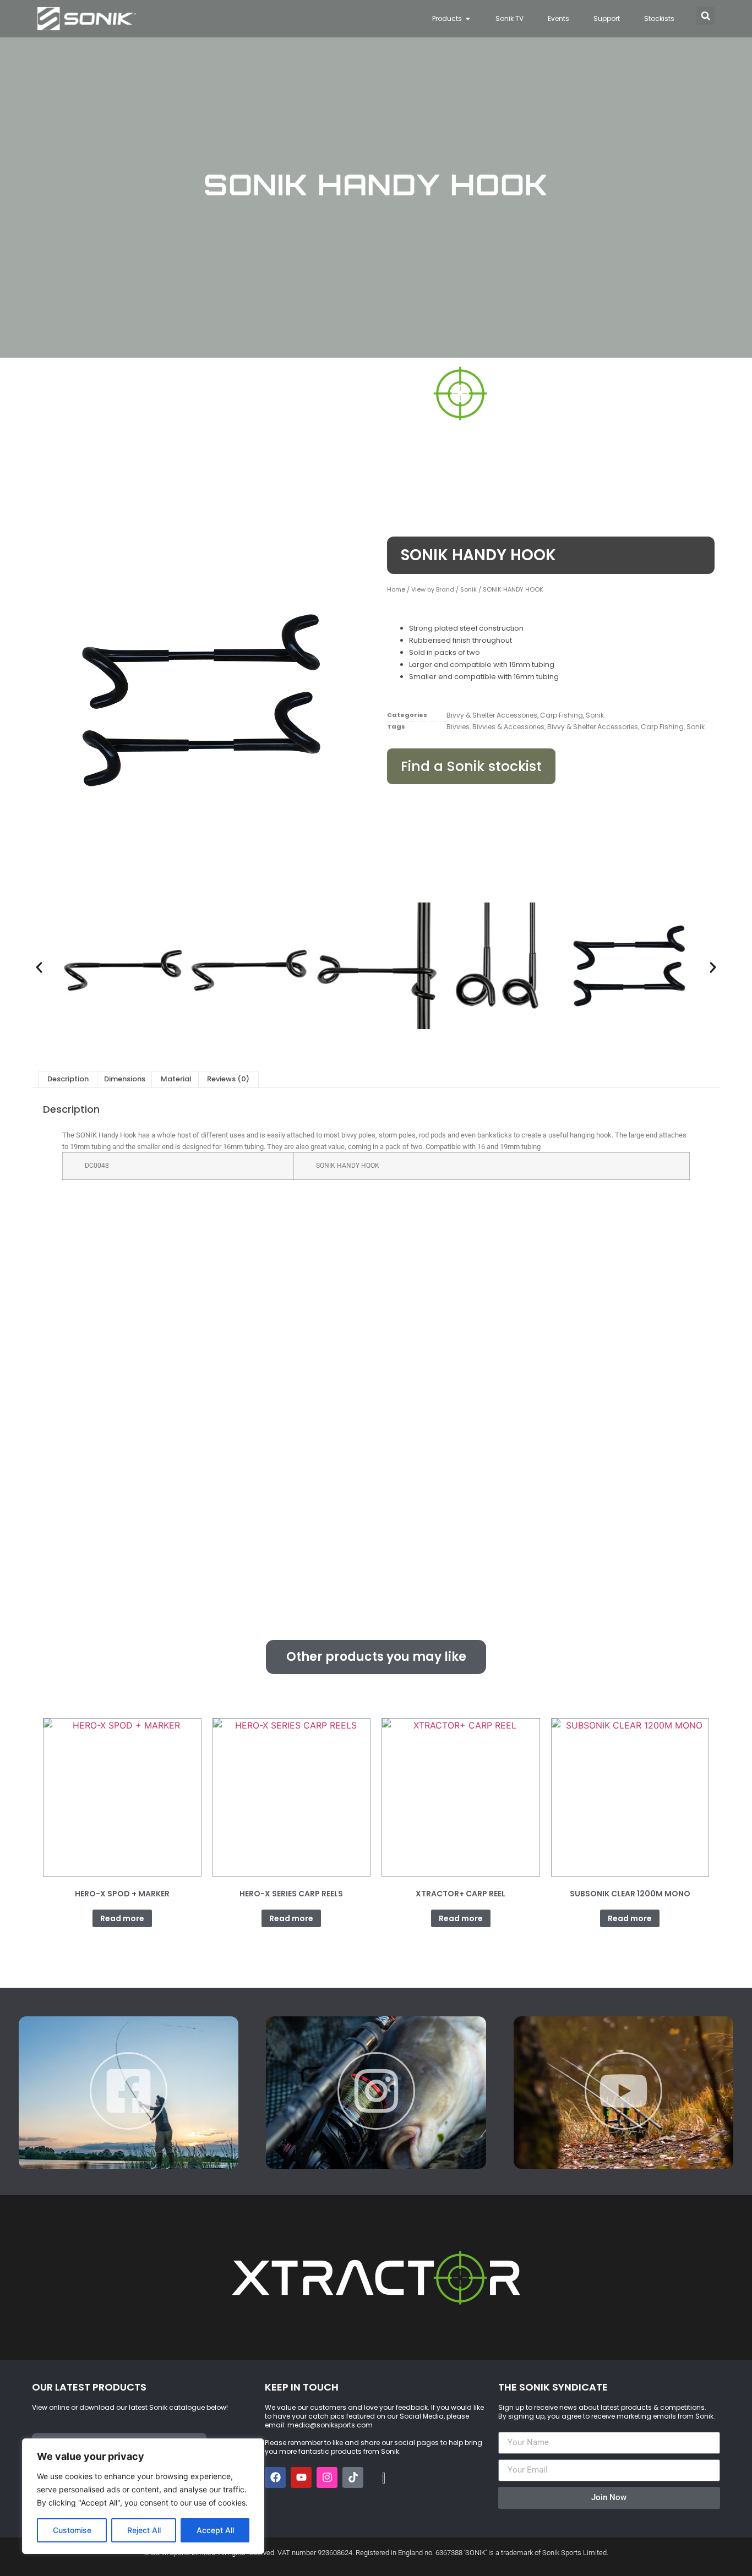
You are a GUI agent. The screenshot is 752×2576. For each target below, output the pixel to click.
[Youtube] (301, 2477)
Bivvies (458, 727)
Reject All (144, 2530)
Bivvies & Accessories (508, 727)
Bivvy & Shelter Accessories (492, 715)
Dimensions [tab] (125, 1079)
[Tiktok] (353, 2477)
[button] (705, 16)
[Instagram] (327, 2477)
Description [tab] (68, 1079)
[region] (143, 2496)
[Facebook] (275, 2477)
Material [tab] (176, 1079)
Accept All (215, 2530)
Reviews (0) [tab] (228, 1079)
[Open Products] (468, 19)
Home (396, 589)
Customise (72, 2530)
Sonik (468, 589)
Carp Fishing (562, 715)
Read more (122, 1918)
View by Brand (433, 589)
